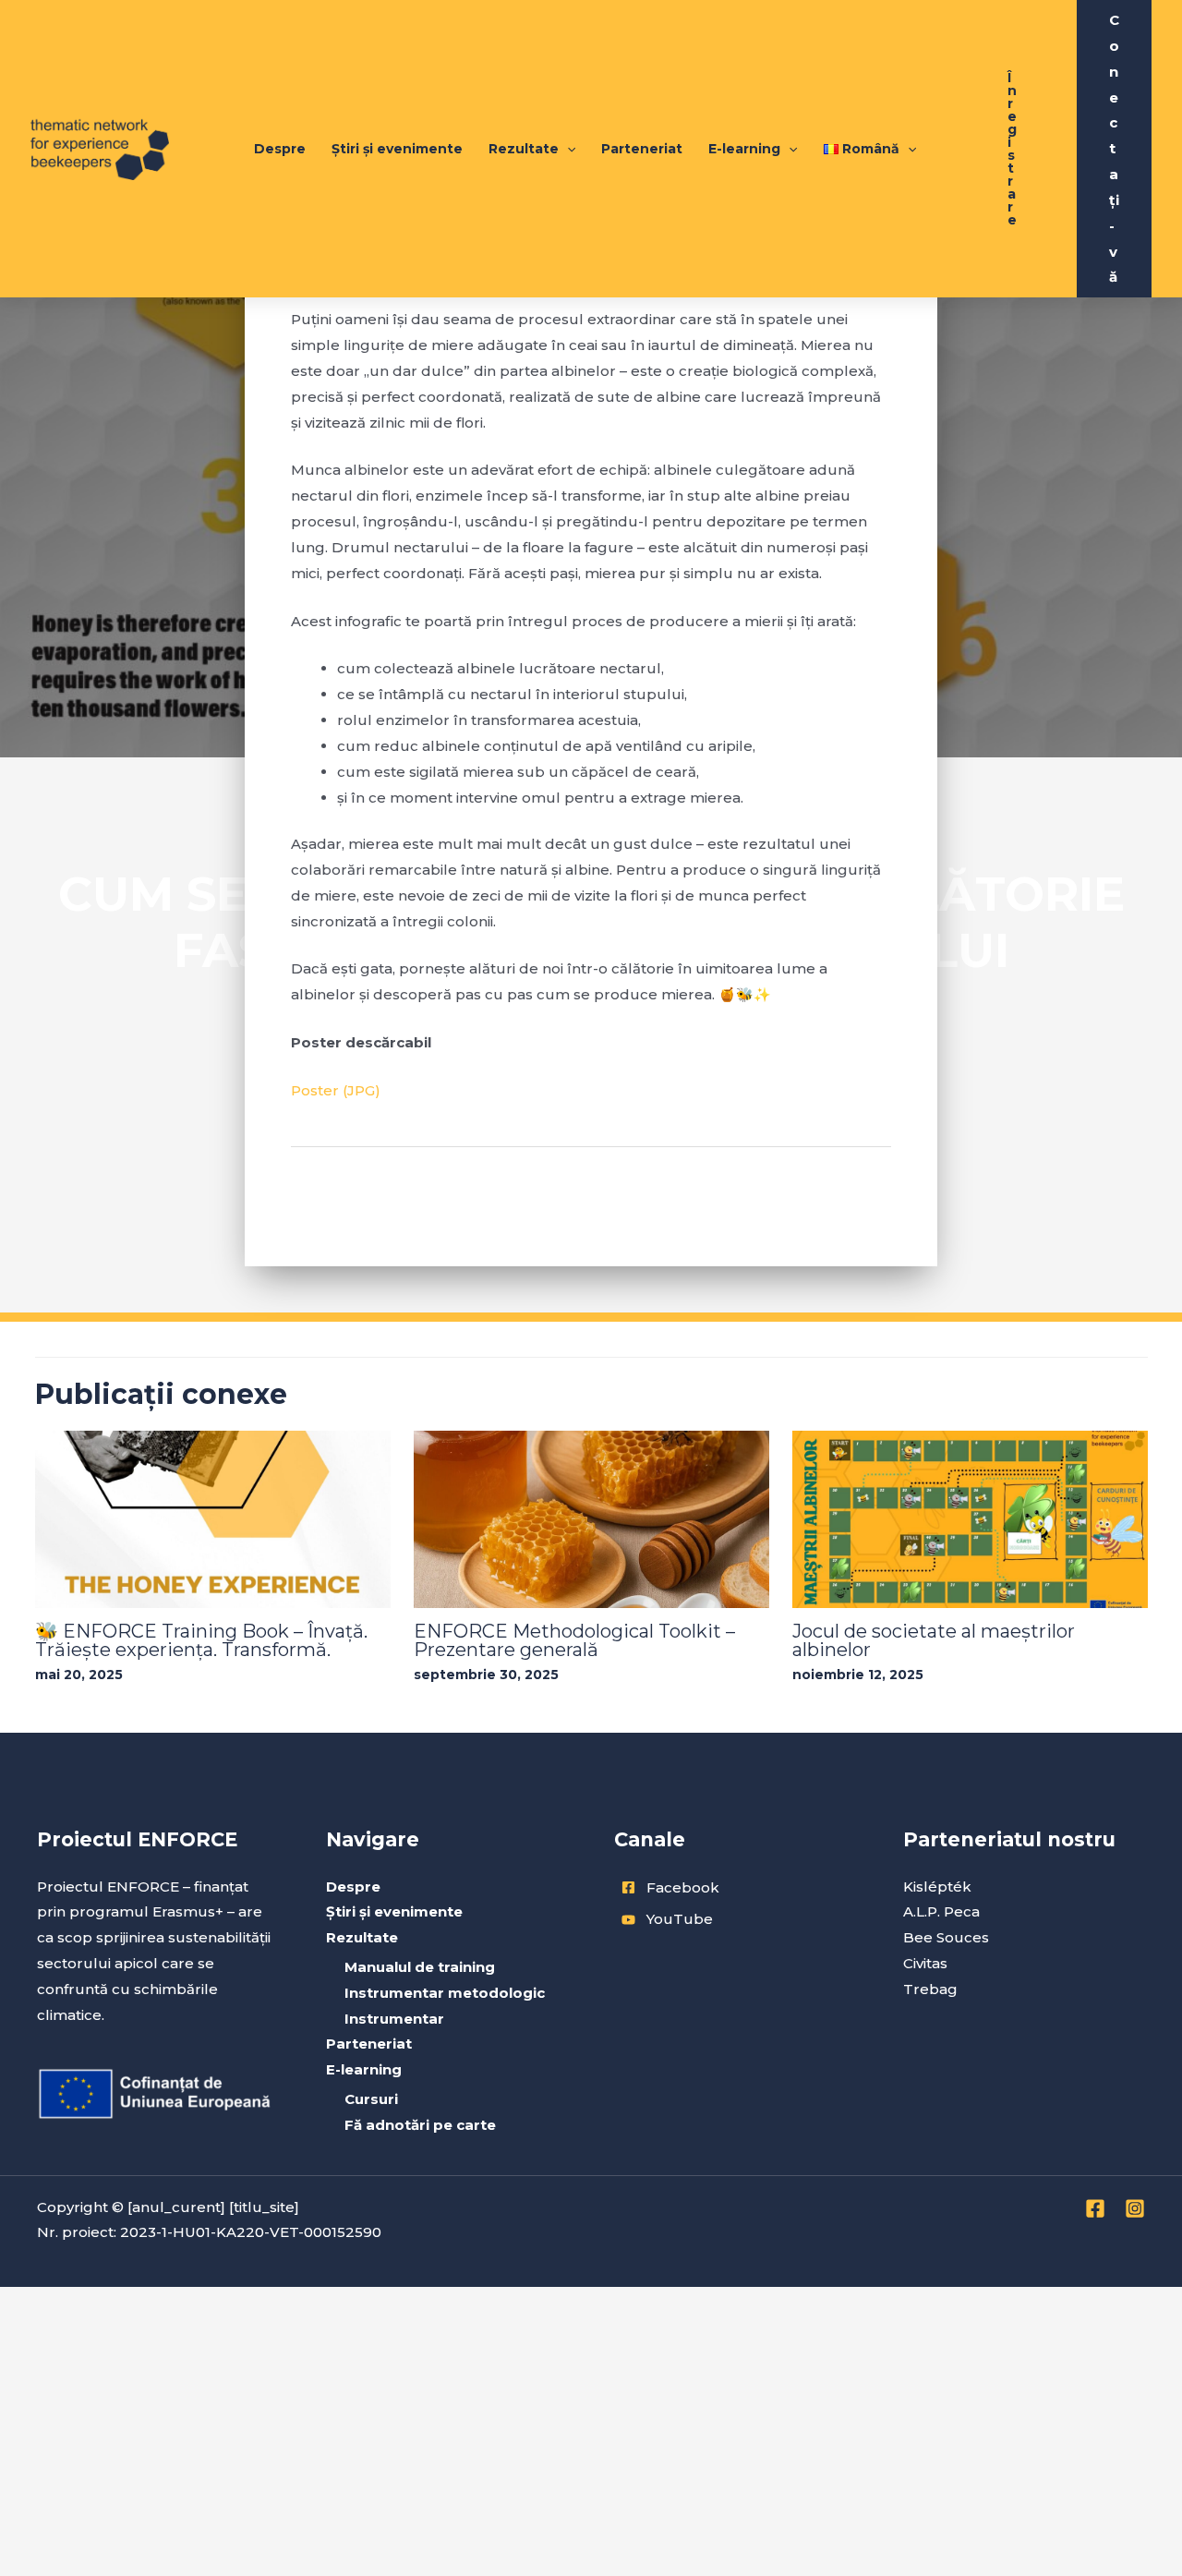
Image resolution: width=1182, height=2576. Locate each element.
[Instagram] (1135, 2208)
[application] (567, 149)
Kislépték (937, 1887)
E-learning (744, 149)
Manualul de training (420, 1967)
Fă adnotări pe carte (420, 2125)
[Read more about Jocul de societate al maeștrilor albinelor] (970, 1518)
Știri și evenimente (397, 149)
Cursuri (371, 2099)
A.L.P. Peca (941, 1911)
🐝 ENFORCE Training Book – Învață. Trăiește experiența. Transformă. (201, 1640)
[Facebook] (1095, 2208)
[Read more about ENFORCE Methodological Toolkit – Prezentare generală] (591, 1518)
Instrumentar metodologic (445, 1993)
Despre (280, 149)
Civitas (925, 1963)
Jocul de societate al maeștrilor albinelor (934, 1640)
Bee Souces (946, 1937)
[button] (1012, 149)
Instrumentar (394, 2019)
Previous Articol (358, 1191)
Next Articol (838, 1191)
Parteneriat (642, 149)
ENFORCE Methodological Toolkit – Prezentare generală (574, 1640)
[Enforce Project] (100, 147)
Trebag (930, 1989)
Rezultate (524, 149)
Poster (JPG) (336, 1090)
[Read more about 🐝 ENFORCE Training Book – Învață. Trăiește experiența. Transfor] (213, 1518)
